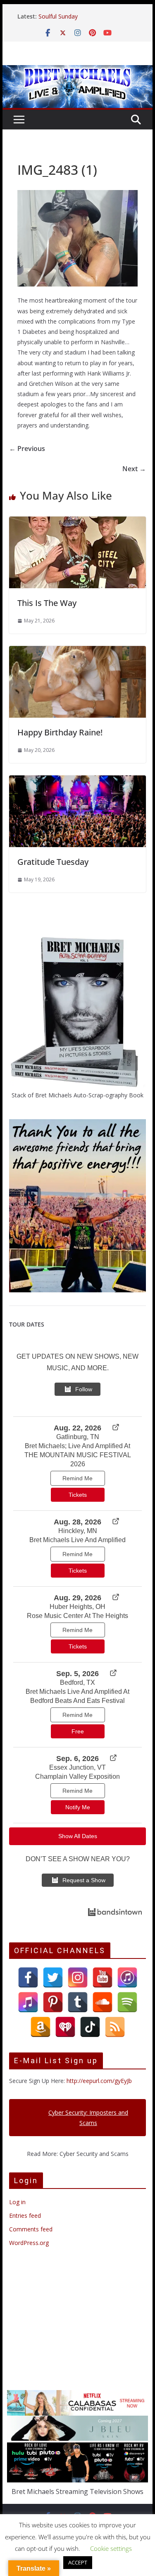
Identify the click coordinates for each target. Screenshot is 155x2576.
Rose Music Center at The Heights (77, 1616)
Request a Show (84, 1880)
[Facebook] (28, 1977)
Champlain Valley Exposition (77, 1776)
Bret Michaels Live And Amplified (77, 1540)
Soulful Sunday (58, 16)
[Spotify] (127, 2002)
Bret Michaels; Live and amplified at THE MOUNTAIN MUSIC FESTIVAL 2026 (78, 1455)
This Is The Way (47, 603)
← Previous (27, 449)
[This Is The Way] (78, 522)
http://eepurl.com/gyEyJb (99, 2081)
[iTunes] (127, 1977)
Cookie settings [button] (111, 2548)
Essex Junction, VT (77, 1767)
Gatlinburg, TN (78, 1437)
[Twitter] (53, 1977)
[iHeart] (65, 2027)
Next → (134, 469)
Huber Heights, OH (77, 1607)
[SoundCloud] (103, 2002)
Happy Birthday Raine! (60, 732)
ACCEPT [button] (78, 2562)
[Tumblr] (78, 2002)
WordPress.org (29, 2243)
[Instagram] (78, 1977)
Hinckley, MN (78, 1531)
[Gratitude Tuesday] (78, 781)
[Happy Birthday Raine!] (78, 652)
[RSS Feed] (115, 2027)
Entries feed (25, 2216)
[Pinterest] (53, 2002)
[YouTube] (103, 1977)
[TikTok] (90, 2027)
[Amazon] (41, 2027)
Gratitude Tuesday (53, 862)
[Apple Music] (28, 2002)
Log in (17, 2202)
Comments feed (31, 2229)
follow (84, 1389)
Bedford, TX (77, 1683)
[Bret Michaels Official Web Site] (78, 71)
